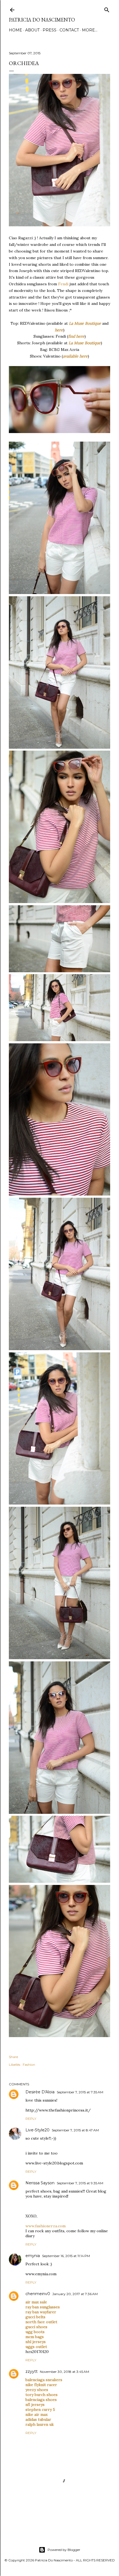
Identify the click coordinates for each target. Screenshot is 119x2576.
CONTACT (69, 30)
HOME (15, 30)
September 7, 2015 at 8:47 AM (75, 2130)
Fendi (63, 284)
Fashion (29, 2065)
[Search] (107, 9)
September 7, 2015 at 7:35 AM (80, 2092)
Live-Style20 (37, 2130)
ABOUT (32, 30)
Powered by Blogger (64, 2550)
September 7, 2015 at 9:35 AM (80, 2183)
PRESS (50, 30)
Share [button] (13, 2057)
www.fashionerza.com (46, 2226)
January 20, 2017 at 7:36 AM (75, 2294)
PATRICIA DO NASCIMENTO (42, 20)
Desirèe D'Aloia (40, 2092)
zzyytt (32, 2371)
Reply (31, 2119)
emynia (33, 2256)
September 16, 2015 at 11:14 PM (66, 2256)
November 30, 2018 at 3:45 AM (64, 2372)
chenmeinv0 (38, 2294)
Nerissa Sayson (40, 2183)
